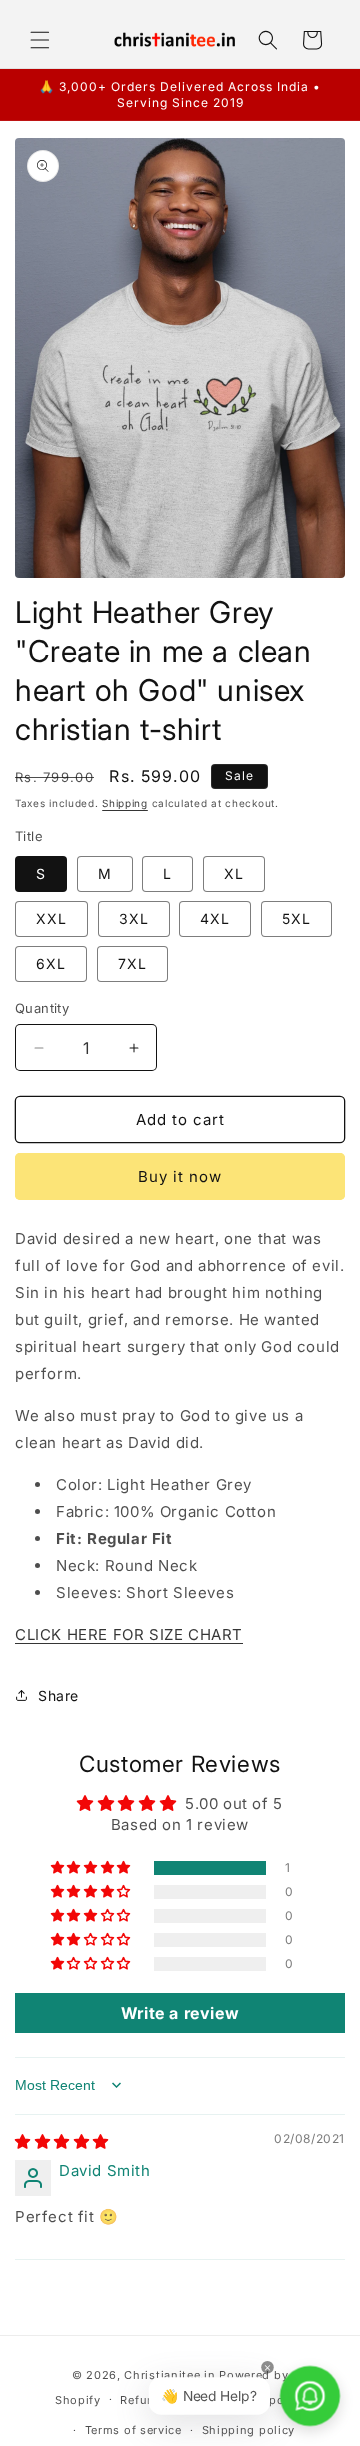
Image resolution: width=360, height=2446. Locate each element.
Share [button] (58, 1695)
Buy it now (180, 1176)
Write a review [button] (180, 2013)
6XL (51, 963)
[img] (62, 2141)
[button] (40, 40)
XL (234, 873)
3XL (134, 918)
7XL (132, 963)
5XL (296, 918)
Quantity (42, 1008)
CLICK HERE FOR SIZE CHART (129, 1634)
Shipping (125, 803)
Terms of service (133, 2430)
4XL (215, 918)
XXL (51, 918)
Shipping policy (249, 2430)
